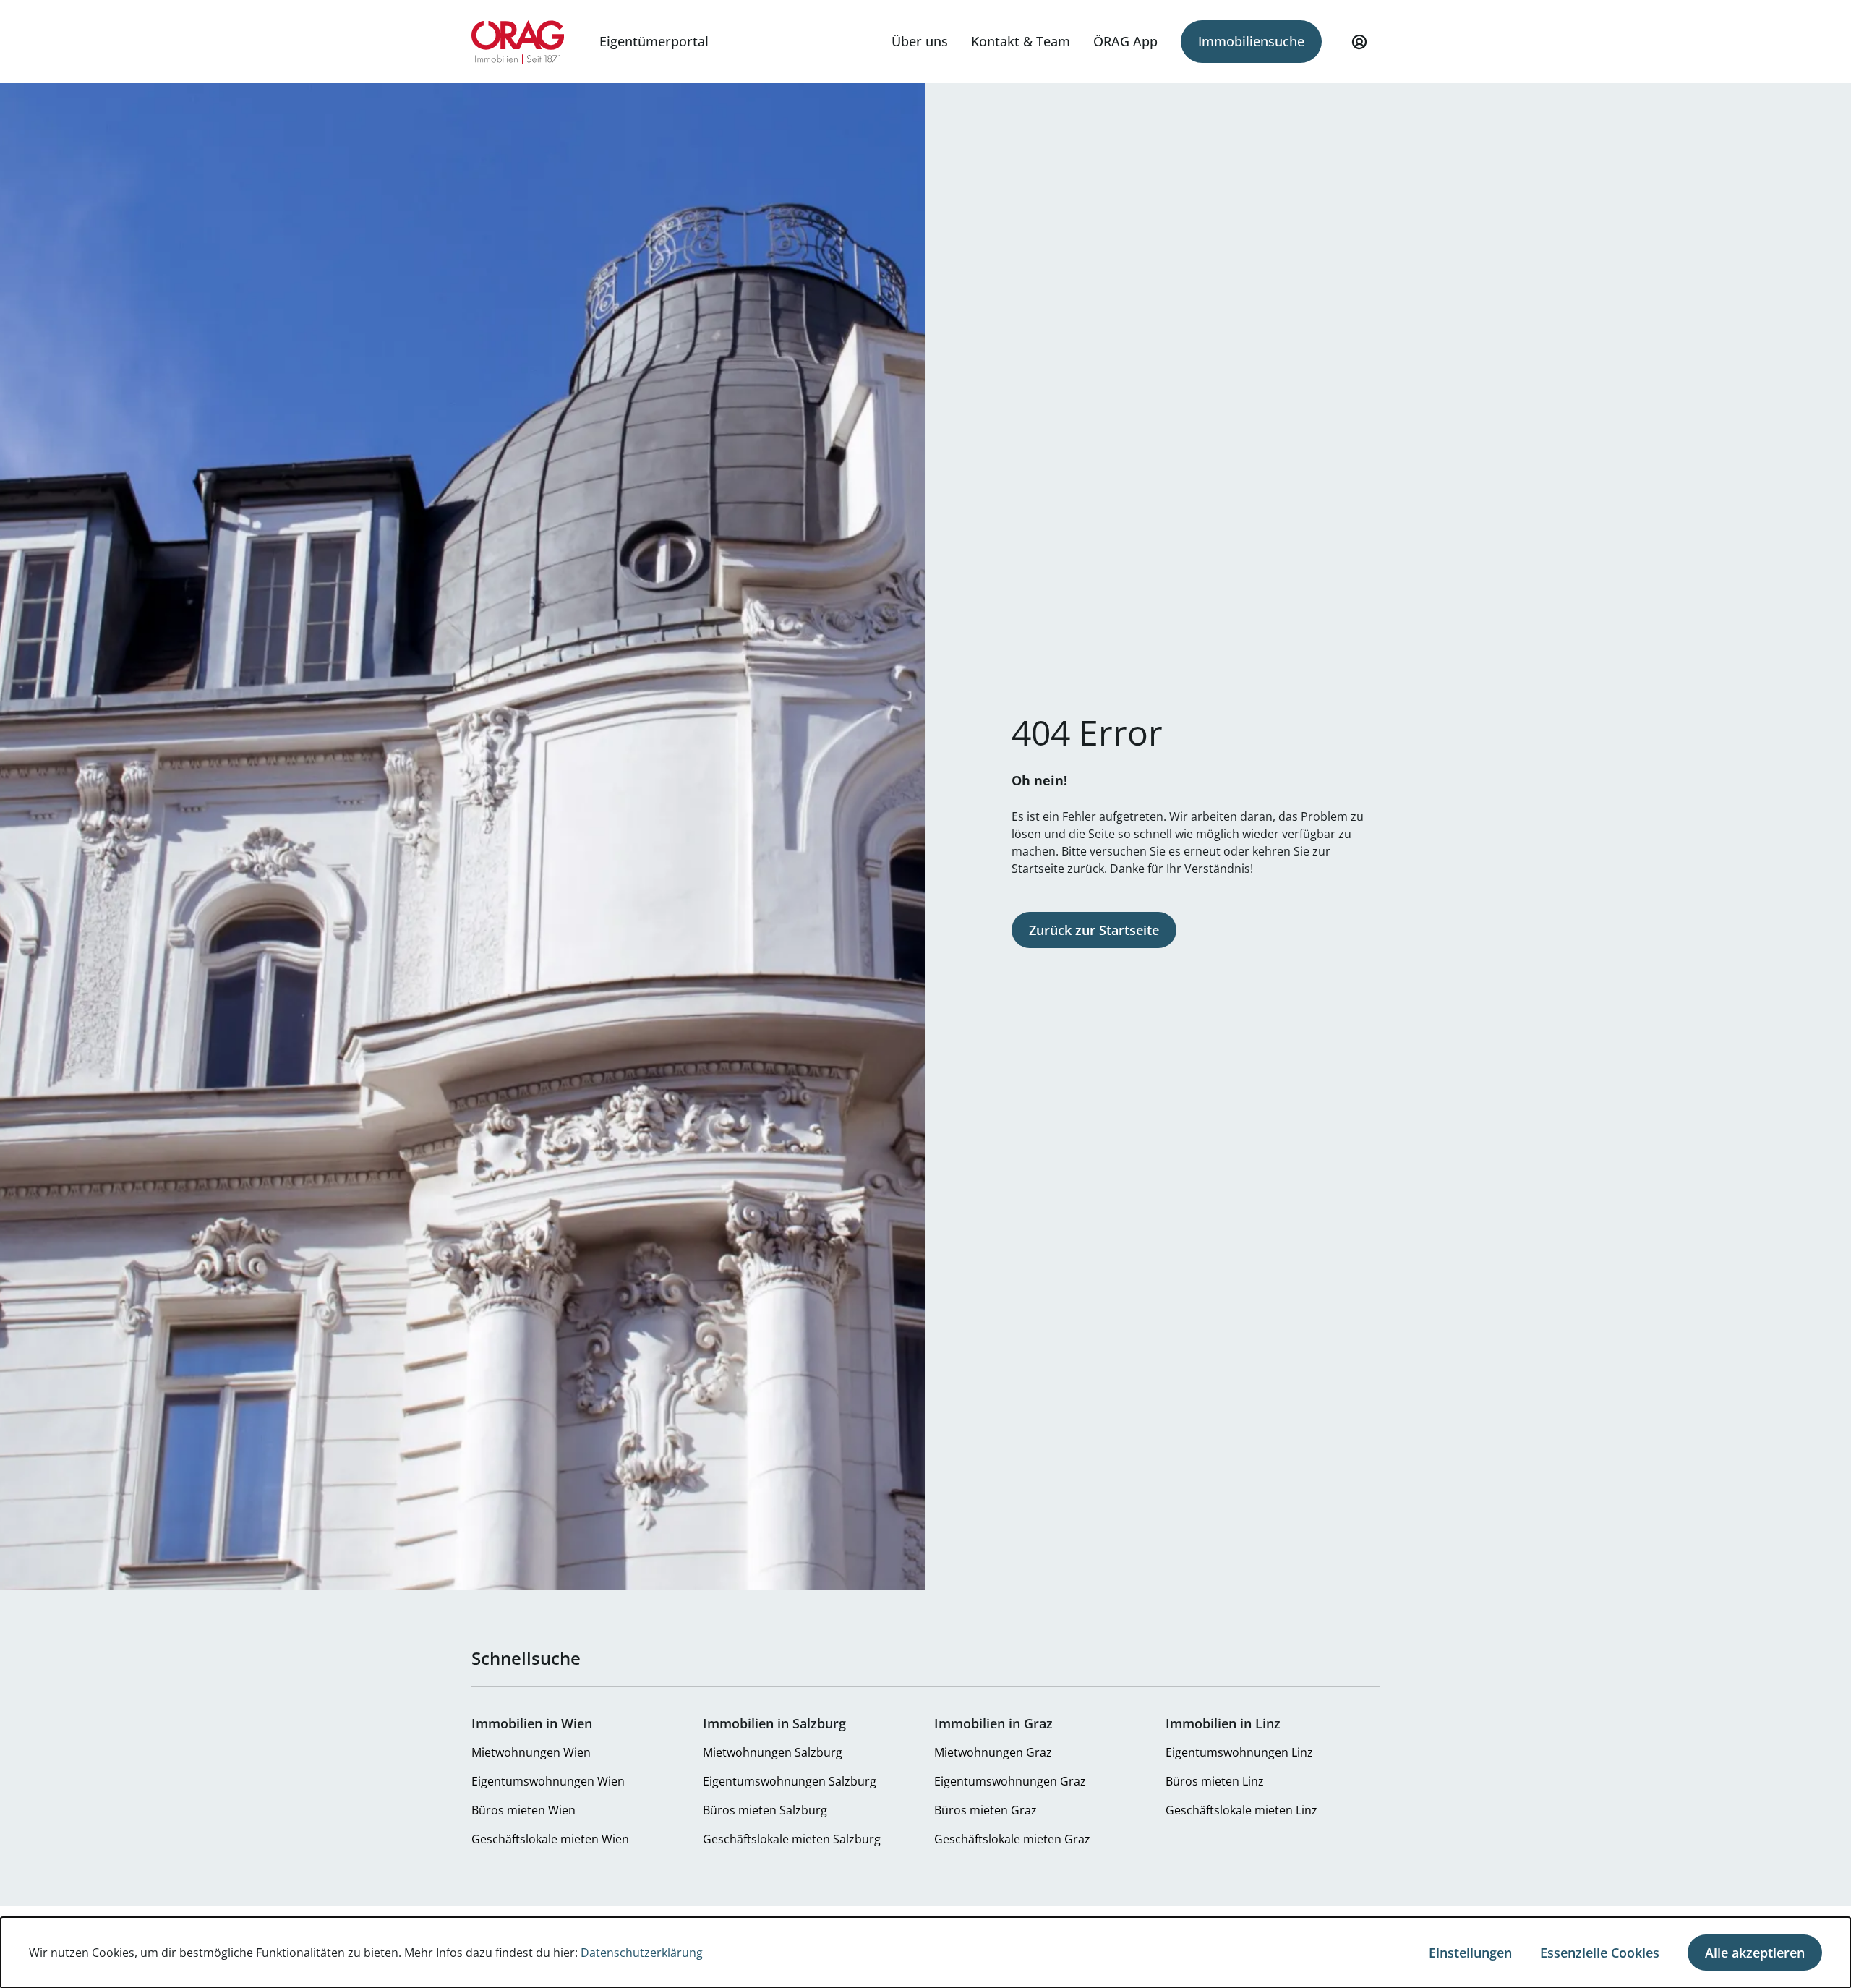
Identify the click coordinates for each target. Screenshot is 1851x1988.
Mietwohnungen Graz (993, 1752)
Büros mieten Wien (523, 1810)
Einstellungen (1470, 1953)
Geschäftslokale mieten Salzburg (792, 1839)
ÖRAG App (1125, 41)
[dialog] (925, 1953)
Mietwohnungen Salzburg (773, 1752)
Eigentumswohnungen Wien (548, 1781)
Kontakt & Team (1021, 41)
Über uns (920, 41)
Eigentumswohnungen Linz (1239, 1752)
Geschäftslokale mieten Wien (550, 1839)
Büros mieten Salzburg (765, 1810)
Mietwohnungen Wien (531, 1752)
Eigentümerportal (654, 41)
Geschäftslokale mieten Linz (1241, 1810)
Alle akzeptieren (1755, 1953)
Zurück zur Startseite (1094, 930)
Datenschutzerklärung (642, 1953)
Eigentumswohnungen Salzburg (790, 1781)
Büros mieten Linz (1215, 1781)
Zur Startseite (518, 42)
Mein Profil (1359, 42)
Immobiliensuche (1251, 41)
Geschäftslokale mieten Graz (1012, 1839)
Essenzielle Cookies (1600, 1953)
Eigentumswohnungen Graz (1010, 1781)
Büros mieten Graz (986, 1810)
